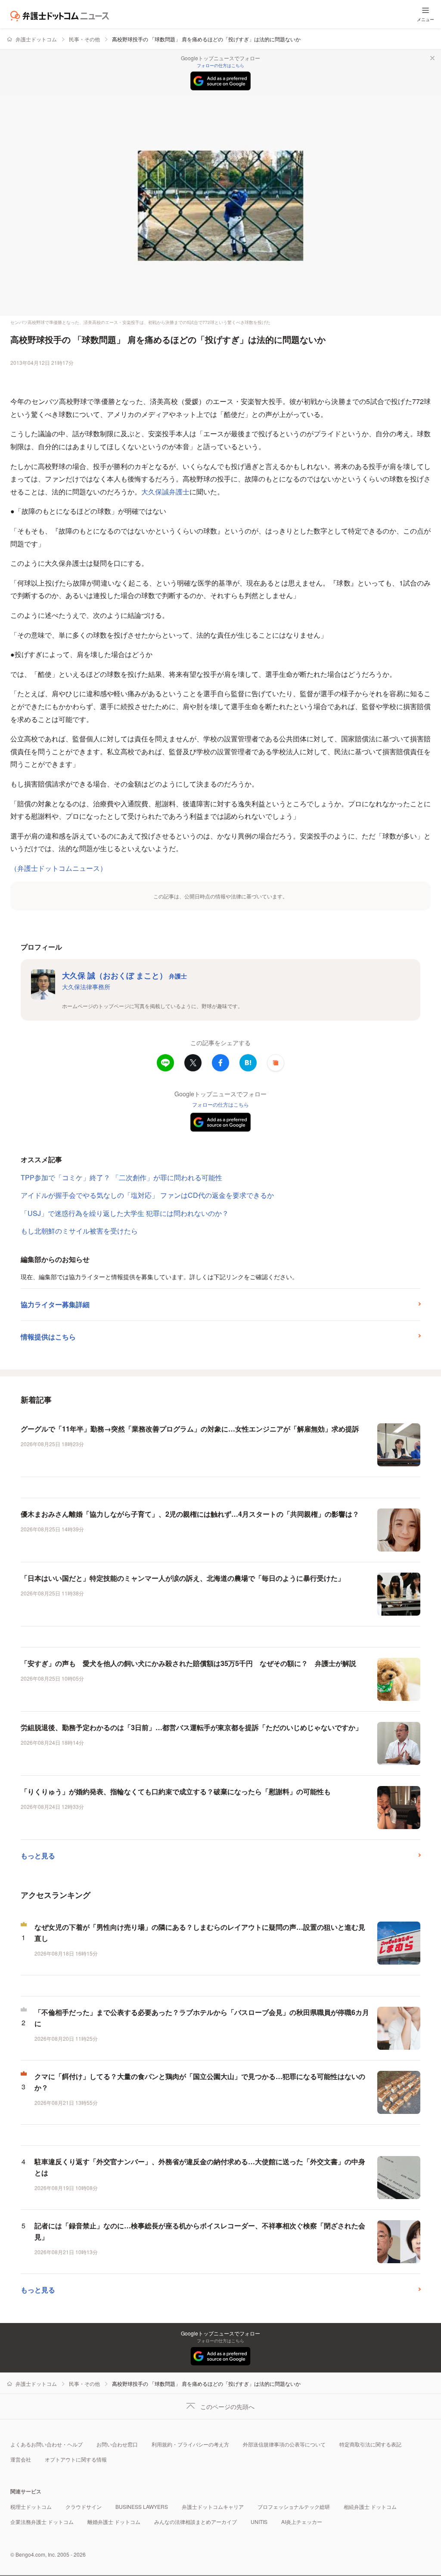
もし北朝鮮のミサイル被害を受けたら (79, 1231)
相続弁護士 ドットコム (370, 2507)
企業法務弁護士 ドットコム (42, 2522)
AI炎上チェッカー (302, 2522)
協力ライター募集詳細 (55, 1304)
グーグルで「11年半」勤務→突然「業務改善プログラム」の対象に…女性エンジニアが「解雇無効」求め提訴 (190, 1429)
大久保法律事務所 (86, 987)
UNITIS (259, 2522)
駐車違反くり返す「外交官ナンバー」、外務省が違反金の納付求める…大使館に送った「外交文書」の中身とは (200, 2167)
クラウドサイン (84, 2507)
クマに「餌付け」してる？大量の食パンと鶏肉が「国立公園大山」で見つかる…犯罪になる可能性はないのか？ (200, 2082)
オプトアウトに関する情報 (76, 2459)
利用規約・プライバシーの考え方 (190, 2444)
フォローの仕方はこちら (220, 65)
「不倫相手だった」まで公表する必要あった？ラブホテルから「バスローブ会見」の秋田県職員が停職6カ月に (202, 2018)
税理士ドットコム (31, 2507)
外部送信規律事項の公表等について (284, 2444)
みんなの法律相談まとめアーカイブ (196, 2522)
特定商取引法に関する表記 (370, 2444)
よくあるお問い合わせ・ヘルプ (47, 2444)
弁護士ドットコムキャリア (213, 2507)
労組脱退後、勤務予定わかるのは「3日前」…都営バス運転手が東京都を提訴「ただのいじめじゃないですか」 (191, 1727)
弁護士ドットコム (36, 39)
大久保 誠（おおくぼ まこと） (124, 975)
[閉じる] (432, 58)
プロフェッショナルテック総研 (294, 2507)
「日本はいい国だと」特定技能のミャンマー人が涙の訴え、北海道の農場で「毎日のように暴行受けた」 (183, 1578)
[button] (276, 1063)
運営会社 (21, 2459)
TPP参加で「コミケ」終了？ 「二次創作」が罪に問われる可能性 (121, 1177)
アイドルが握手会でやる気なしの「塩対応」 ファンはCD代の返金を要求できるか (147, 1195)
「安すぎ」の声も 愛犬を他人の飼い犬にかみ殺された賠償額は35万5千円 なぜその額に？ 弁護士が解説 (188, 1663)
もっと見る (38, 1856)
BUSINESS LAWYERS (142, 2507)
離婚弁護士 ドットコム (114, 2522)
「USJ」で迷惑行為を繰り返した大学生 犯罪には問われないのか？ (125, 1213)
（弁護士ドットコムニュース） (59, 868)
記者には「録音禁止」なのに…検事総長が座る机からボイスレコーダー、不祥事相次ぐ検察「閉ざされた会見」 (200, 2231)
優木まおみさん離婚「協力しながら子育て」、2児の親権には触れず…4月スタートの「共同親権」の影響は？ (190, 1514)
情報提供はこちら (48, 1337)
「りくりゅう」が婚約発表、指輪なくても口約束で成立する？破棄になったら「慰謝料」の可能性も (176, 1791)
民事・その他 (84, 39)
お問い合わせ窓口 (117, 2444)
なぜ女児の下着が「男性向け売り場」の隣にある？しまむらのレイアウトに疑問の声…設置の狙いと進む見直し (200, 1933)
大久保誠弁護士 (165, 492)
